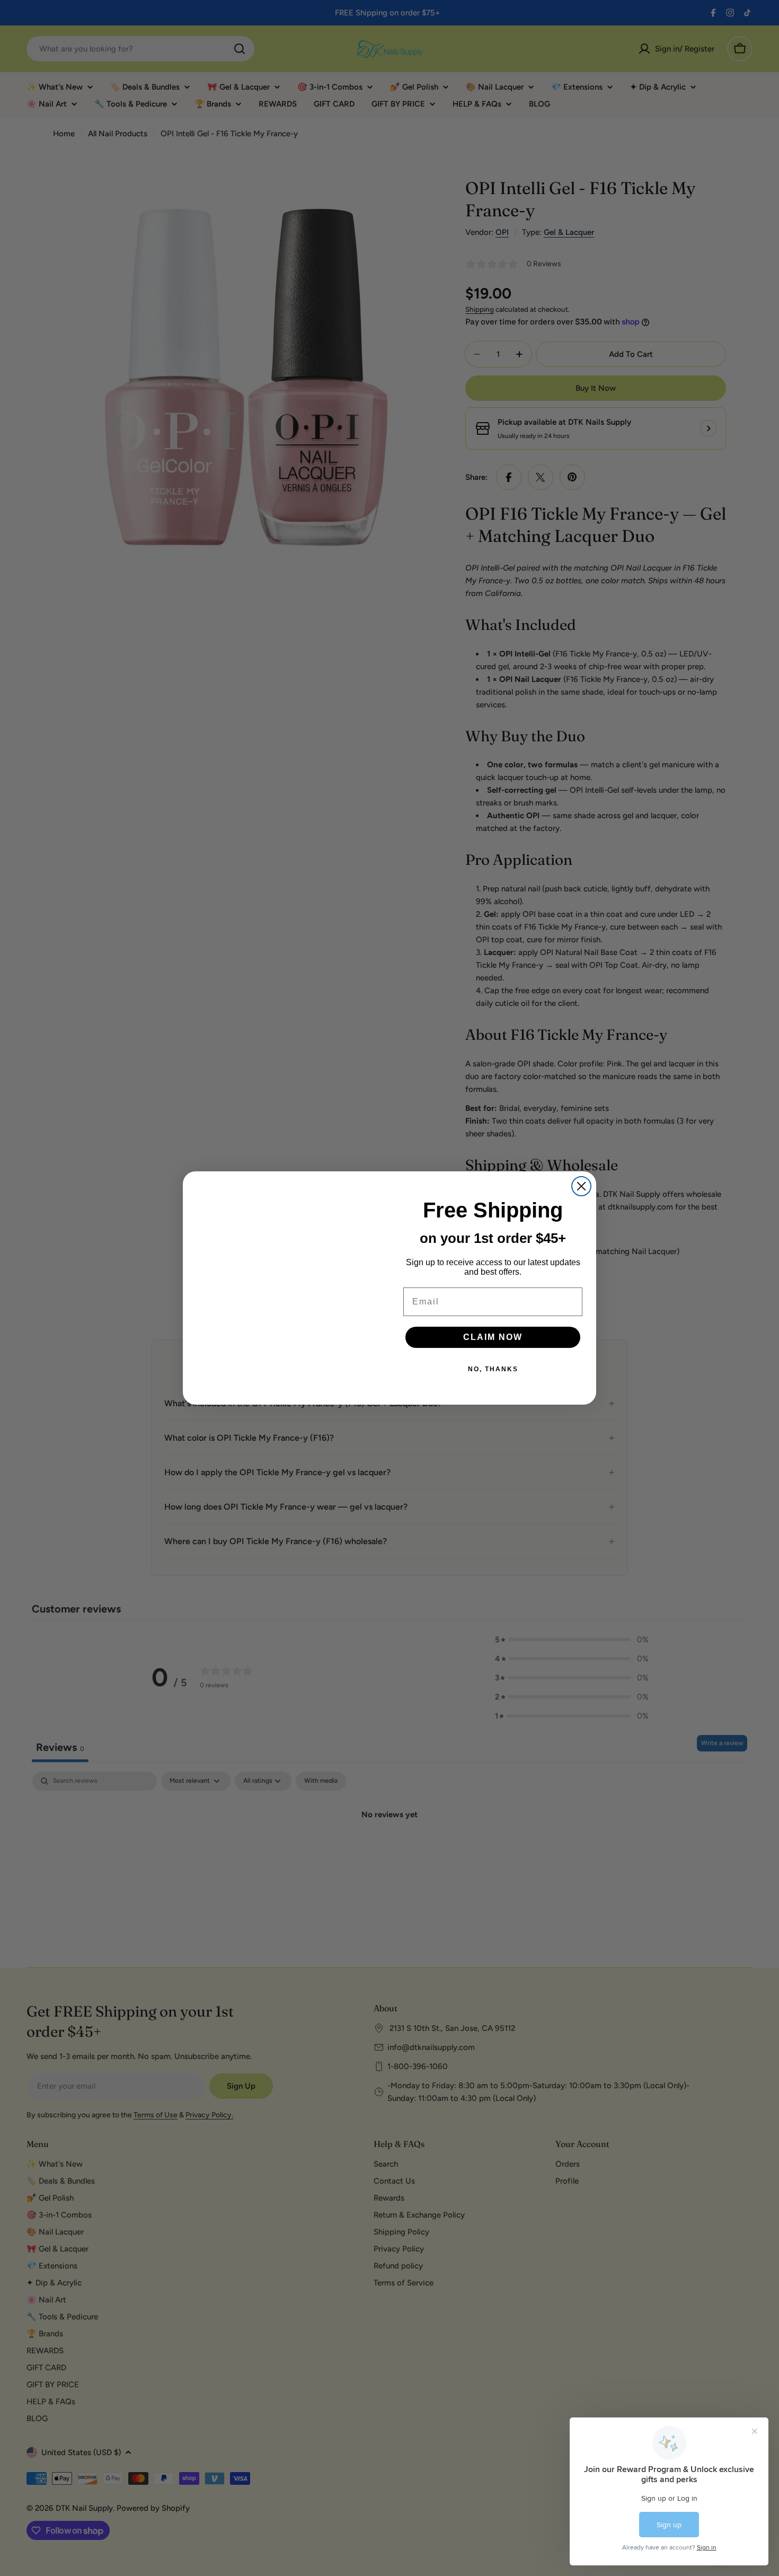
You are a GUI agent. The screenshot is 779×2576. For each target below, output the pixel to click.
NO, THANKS (493, 1369)
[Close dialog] (581, 1186)
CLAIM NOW (493, 1337)
